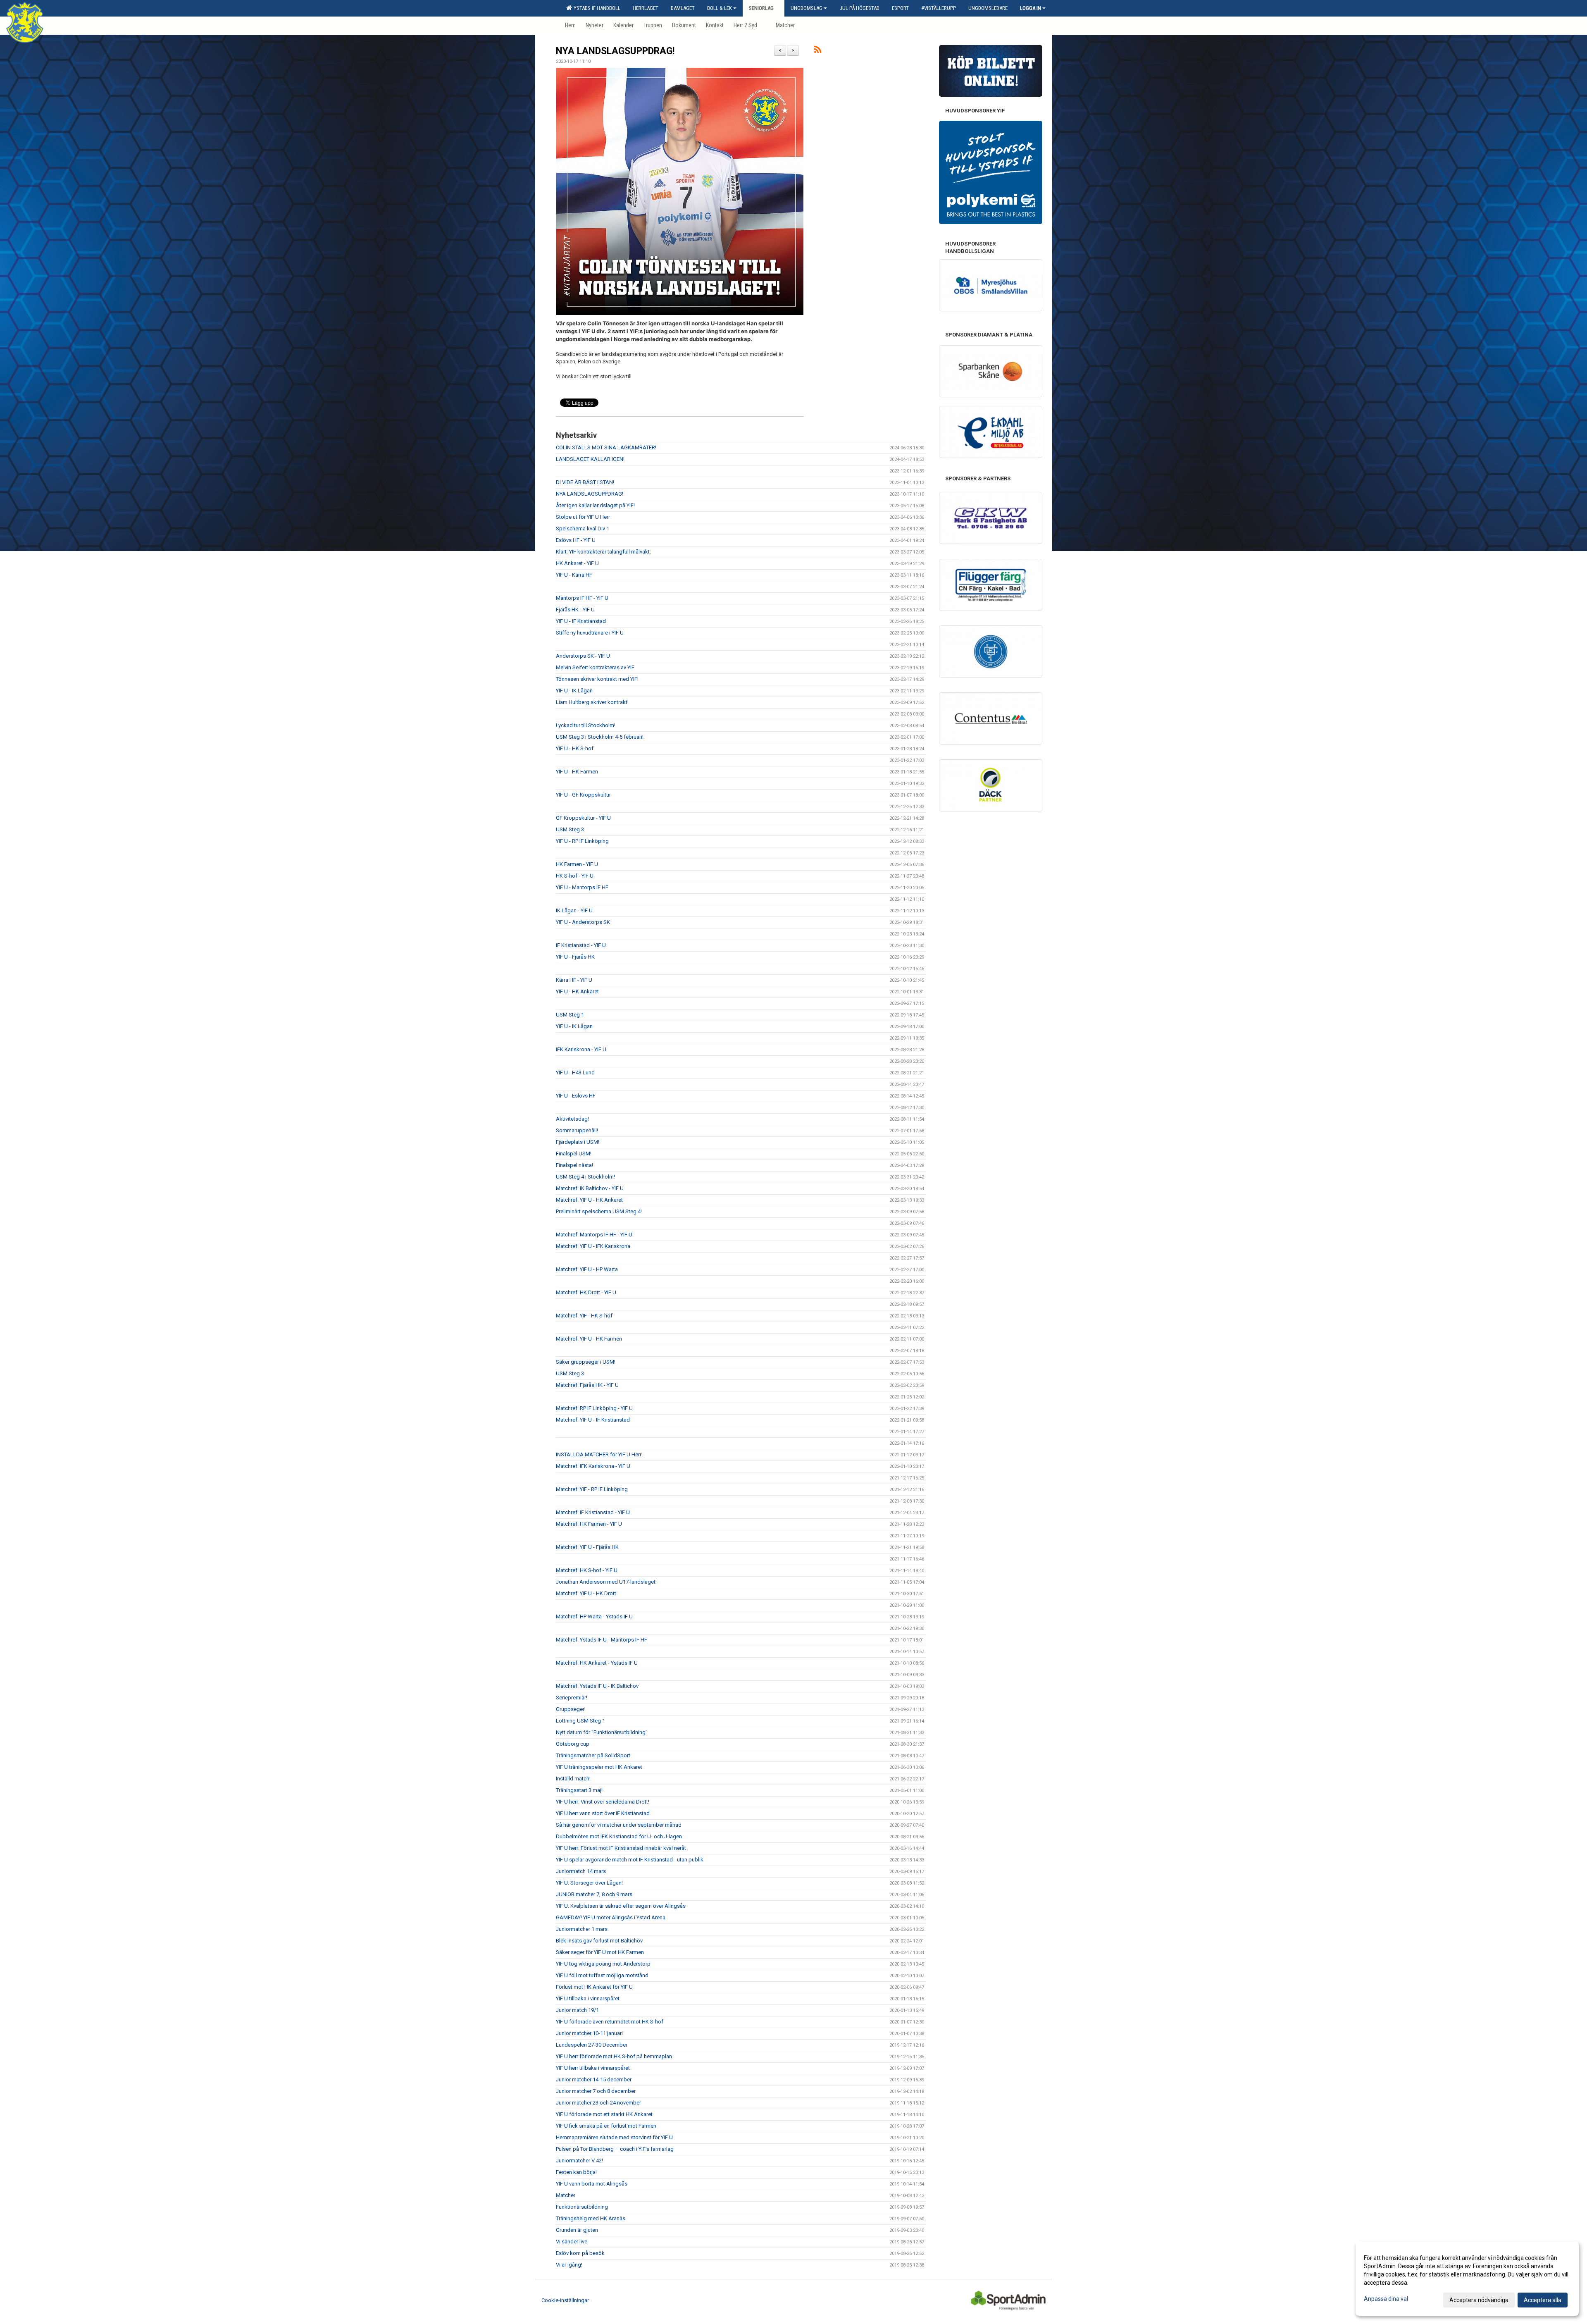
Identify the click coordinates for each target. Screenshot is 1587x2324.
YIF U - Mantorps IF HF (582, 887)
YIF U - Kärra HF (574, 575)
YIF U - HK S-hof (575, 748)
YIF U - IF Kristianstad (581, 621)
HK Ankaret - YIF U (577, 563)
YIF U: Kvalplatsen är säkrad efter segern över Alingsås (621, 1906)
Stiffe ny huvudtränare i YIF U (590, 633)
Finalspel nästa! (574, 1165)
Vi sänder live (572, 2242)
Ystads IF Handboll (596, 8)
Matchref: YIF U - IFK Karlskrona (593, 1246)
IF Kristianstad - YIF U (581, 945)
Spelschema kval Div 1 (583, 529)
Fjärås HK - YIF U (575, 610)
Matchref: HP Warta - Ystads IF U (594, 1617)
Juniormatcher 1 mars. (582, 1929)
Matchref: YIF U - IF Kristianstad (593, 1420)
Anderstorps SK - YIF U (583, 656)
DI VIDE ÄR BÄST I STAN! (585, 482)
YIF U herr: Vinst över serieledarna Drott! (603, 1802)
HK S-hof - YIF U (575, 876)
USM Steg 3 (570, 829)
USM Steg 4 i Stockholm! (585, 1177)
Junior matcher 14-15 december (594, 2079)
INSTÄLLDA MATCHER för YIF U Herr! (599, 1454)
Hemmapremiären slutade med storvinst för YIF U (614, 2137)
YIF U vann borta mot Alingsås (592, 2184)
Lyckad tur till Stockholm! (586, 725)
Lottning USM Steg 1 (580, 1721)
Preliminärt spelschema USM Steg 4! (599, 1211)
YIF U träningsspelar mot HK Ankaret (599, 1767)
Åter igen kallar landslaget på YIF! (595, 505)
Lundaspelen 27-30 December (592, 2045)
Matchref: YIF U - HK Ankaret (589, 1200)
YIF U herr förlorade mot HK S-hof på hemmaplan (614, 2056)
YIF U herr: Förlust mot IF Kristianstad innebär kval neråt (621, 1848)
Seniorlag (761, 8)
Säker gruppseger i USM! (586, 1362)
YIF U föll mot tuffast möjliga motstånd (602, 1975)
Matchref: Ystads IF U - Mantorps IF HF (602, 1640)
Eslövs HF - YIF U (576, 540)
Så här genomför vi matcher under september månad (619, 1825)
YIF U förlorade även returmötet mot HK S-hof (610, 2022)
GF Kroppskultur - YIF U (583, 818)
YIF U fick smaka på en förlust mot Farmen (606, 2126)
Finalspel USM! (574, 1154)
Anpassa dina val (1386, 2299)
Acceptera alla (1543, 2300)
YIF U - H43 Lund (575, 1073)
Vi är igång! (569, 2265)
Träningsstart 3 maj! (579, 1790)
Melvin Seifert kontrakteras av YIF (595, 667)
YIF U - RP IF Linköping (582, 841)
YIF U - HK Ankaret (577, 991)
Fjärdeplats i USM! (578, 1142)
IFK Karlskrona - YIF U (581, 1049)
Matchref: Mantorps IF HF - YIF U (594, 1235)
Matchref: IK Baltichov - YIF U (590, 1188)
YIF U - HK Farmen (577, 772)
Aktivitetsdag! (572, 1119)
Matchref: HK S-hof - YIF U (587, 1570)
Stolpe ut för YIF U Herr (583, 517)
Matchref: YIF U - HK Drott (586, 1593)
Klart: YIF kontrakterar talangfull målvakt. (603, 552)
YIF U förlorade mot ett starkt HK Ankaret (604, 2114)
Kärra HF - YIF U (574, 980)
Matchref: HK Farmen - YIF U (589, 1524)
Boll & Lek (720, 8)
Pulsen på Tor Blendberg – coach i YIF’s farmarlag (615, 2149)
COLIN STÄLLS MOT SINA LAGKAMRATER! (606, 447)
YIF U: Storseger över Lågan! (589, 1883)
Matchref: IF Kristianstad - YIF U (593, 1512)
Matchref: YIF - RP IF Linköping (592, 1489)
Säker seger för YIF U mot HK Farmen (600, 1952)
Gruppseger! (571, 1709)
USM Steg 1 (570, 1015)
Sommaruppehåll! (577, 1130)
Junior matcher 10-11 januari (589, 2033)
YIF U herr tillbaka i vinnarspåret (593, 2068)
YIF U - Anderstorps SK (583, 922)
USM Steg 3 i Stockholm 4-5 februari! (600, 737)
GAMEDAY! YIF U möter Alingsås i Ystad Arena (611, 1917)
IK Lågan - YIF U (574, 910)
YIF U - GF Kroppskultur (583, 795)
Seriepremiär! (572, 1698)
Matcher (566, 2195)
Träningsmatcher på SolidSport (593, 1755)
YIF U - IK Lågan (574, 691)
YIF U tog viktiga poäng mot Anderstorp (603, 1964)
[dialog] (1467, 2279)
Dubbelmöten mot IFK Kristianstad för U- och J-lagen (619, 1836)
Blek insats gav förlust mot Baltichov (599, 1941)
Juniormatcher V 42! (579, 2161)
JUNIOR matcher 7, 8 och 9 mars (594, 1894)
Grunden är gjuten (577, 2230)
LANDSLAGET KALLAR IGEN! (590, 459)
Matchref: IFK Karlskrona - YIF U (593, 1466)
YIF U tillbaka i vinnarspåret (588, 1998)
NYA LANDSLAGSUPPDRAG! (615, 51)
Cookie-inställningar (565, 2300)
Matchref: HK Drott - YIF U (586, 1292)
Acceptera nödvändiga (1479, 2300)
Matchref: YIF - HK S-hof (584, 1316)
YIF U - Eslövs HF (576, 1096)
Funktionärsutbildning (582, 2207)
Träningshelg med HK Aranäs (591, 2218)
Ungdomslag (807, 8)
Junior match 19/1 (577, 2010)
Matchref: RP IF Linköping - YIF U (594, 1408)
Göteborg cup (573, 1744)
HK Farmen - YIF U (577, 864)
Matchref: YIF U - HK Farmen (589, 1339)
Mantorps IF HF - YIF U (582, 598)
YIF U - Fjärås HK (575, 957)
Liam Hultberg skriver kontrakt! (592, 702)
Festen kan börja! (576, 2172)
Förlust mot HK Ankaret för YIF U (594, 1987)
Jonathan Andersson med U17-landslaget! (606, 1582)
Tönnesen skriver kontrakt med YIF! (597, 679)
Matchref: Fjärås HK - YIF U (587, 1385)
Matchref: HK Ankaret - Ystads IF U (597, 1663)
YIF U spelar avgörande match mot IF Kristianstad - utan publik (630, 1860)
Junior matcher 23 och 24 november (598, 2103)
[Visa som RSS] (818, 51)
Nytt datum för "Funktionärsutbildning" (602, 1732)
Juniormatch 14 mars (581, 1871)
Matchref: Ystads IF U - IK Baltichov (597, 1686)
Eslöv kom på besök (580, 2253)
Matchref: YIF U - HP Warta (587, 1269)
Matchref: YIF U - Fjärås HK (587, 1547)
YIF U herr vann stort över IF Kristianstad (603, 1813)
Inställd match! (573, 1779)
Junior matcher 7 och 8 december (596, 2091)
